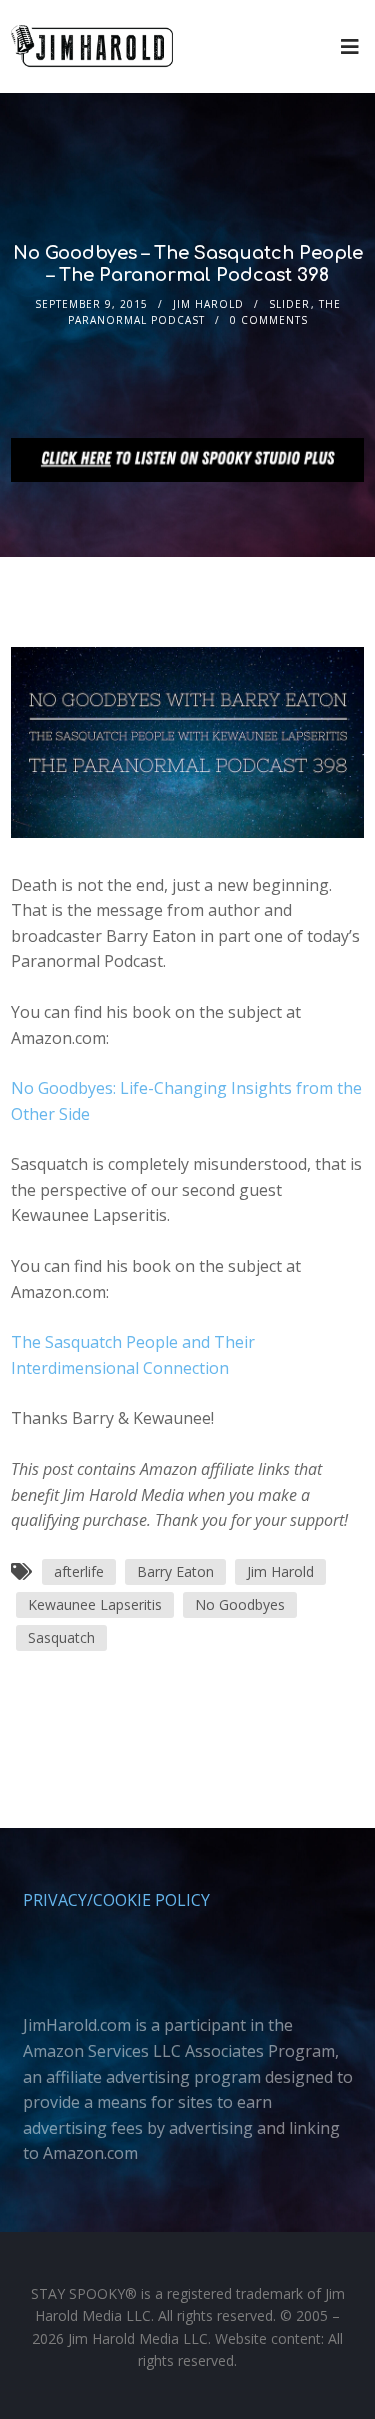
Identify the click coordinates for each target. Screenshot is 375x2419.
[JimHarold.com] (92, 46)
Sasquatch (61, 1637)
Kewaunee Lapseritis (95, 1604)
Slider (289, 304)
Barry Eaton (175, 1571)
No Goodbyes (240, 1604)
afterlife (79, 1571)
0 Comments (269, 320)
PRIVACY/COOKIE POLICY (116, 1900)
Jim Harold (208, 304)
